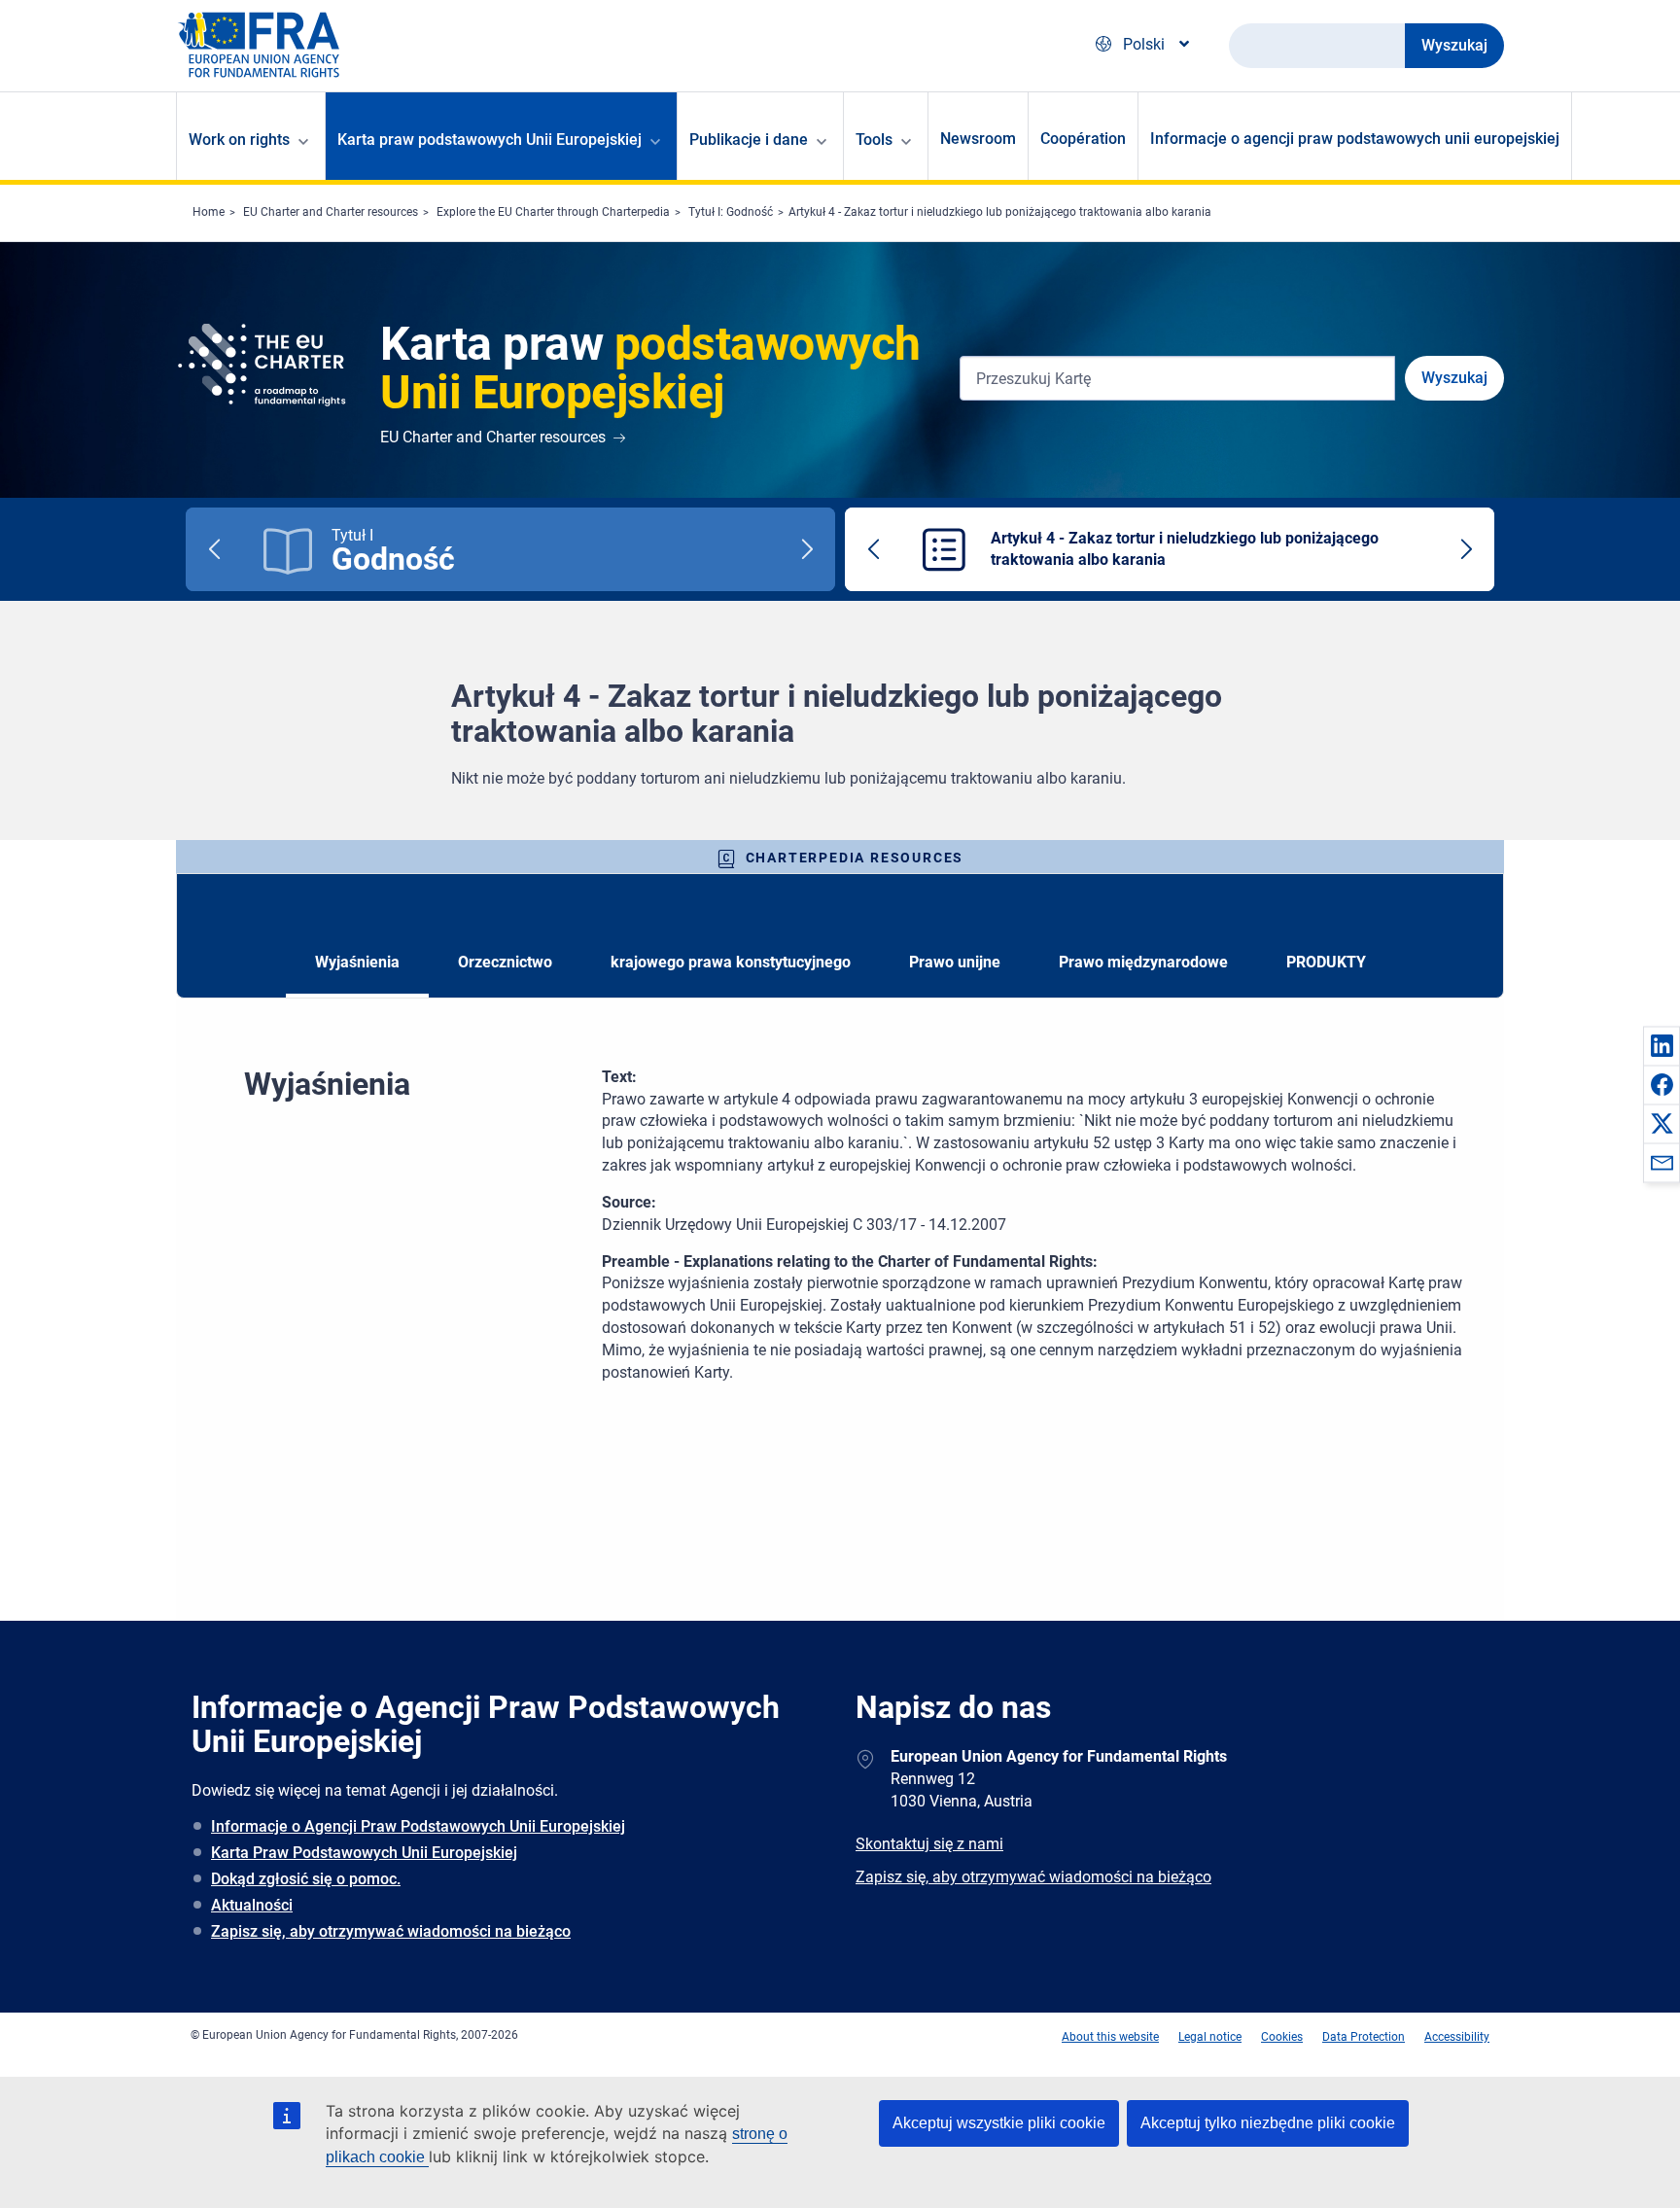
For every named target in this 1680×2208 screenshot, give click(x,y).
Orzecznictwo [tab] (505, 962)
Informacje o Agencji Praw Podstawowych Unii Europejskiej (418, 1826)
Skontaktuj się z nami (929, 1844)
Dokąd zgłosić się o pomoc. (306, 1879)
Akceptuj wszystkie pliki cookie (999, 2123)
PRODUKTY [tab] (1326, 962)
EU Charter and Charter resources (331, 212)
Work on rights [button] (239, 140)
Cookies (1282, 2037)
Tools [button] (874, 140)
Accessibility (1457, 2037)
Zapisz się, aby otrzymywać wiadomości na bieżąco (391, 1931)
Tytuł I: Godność (731, 212)
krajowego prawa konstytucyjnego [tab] (731, 962)
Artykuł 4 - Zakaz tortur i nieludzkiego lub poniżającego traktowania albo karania (1000, 212)
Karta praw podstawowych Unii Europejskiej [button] (490, 140)
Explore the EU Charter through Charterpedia (553, 212)
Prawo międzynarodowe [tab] (1143, 962)
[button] (1662, 1045)
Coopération (1083, 139)
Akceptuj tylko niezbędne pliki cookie (1268, 2123)
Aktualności (252, 1905)
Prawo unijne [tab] (955, 962)
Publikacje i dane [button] (749, 140)
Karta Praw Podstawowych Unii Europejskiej (364, 1853)
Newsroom (978, 139)
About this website (1110, 2037)
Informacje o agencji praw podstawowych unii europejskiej (1355, 139)
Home (209, 212)
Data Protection (1364, 2037)
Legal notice (1210, 2037)
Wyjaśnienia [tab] (357, 962)
